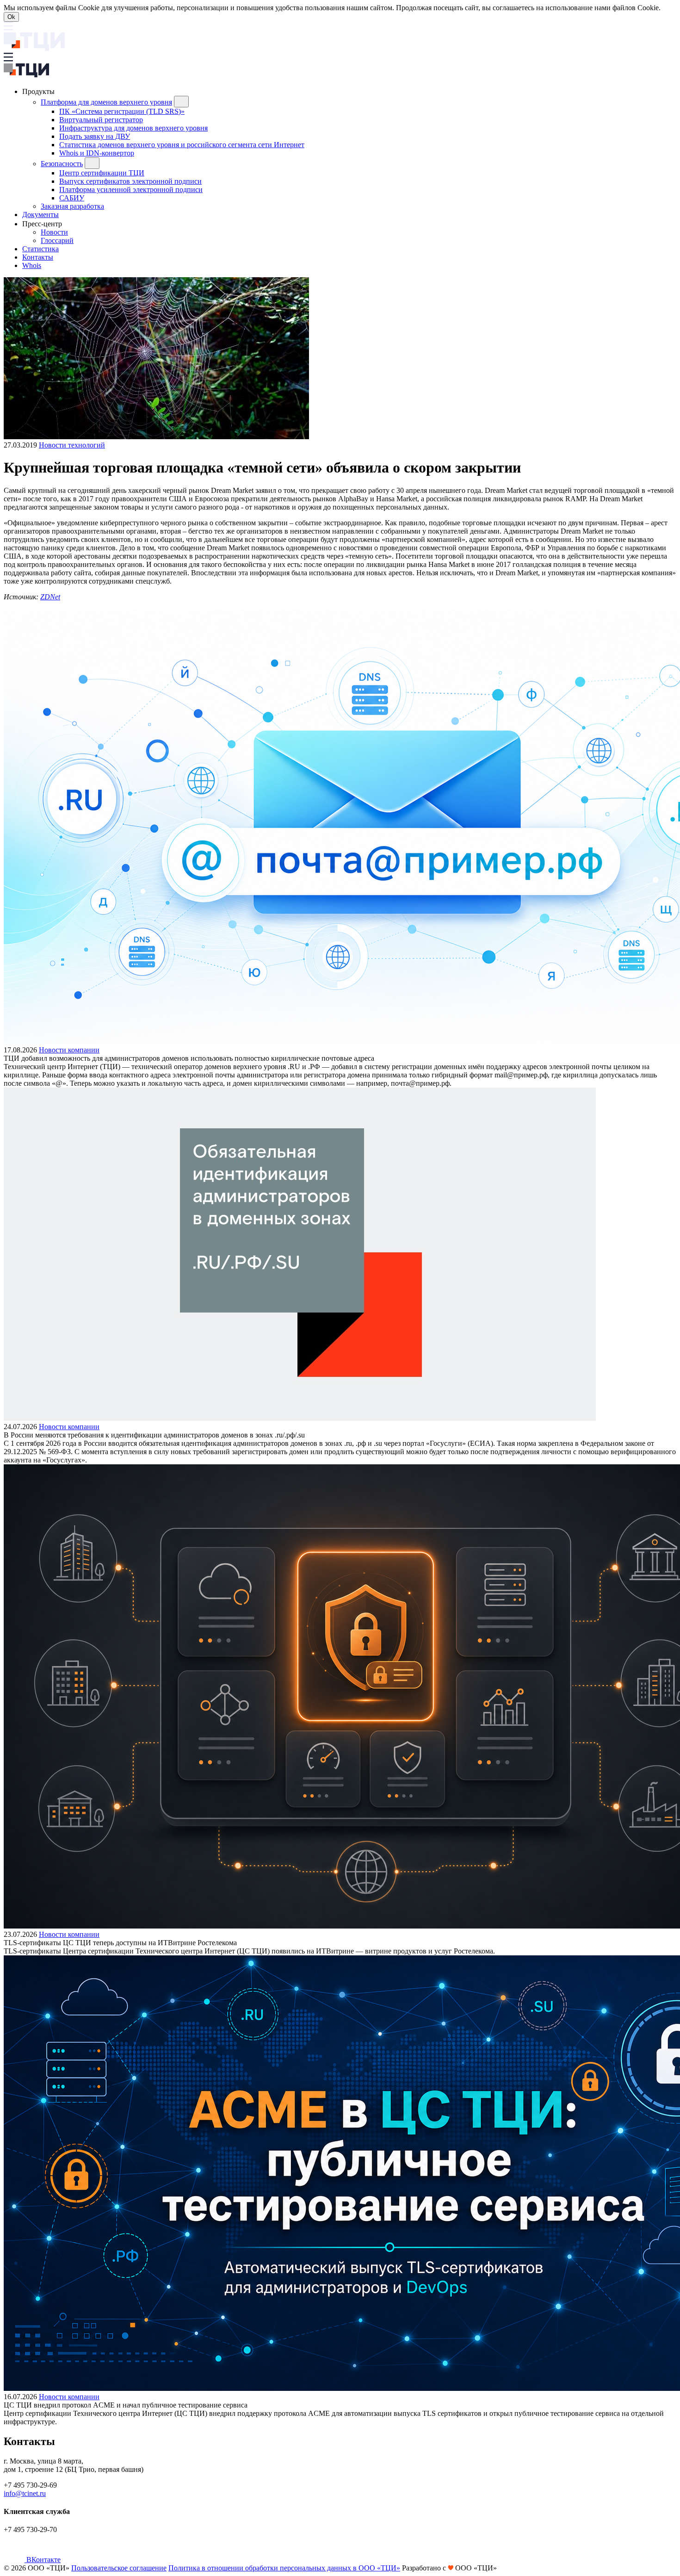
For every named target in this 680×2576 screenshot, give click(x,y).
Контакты (38, 257)
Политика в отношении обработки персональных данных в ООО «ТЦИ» (284, 2568)
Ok (11, 17)
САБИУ (72, 198)
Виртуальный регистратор (101, 120)
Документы (40, 215)
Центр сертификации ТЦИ (102, 173)
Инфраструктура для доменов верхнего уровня (133, 128)
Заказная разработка (72, 206)
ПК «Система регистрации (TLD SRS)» (122, 111)
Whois (32, 265)
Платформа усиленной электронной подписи (131, 190)
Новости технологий (72, 445)
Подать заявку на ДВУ (95, 136)
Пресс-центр (43, 224)
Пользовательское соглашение (119, 2568)
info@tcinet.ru (25, 2493)
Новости (54, 232)
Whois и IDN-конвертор (97, 153)
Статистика (40, 249)
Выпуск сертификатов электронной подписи (130, 181)
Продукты (39, 91)
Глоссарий (57, 240)
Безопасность (62, 164)
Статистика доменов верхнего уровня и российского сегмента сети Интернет (182, 145)
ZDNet (50, 597)
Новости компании (69, 1050)
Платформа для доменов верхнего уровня (106, 102)
